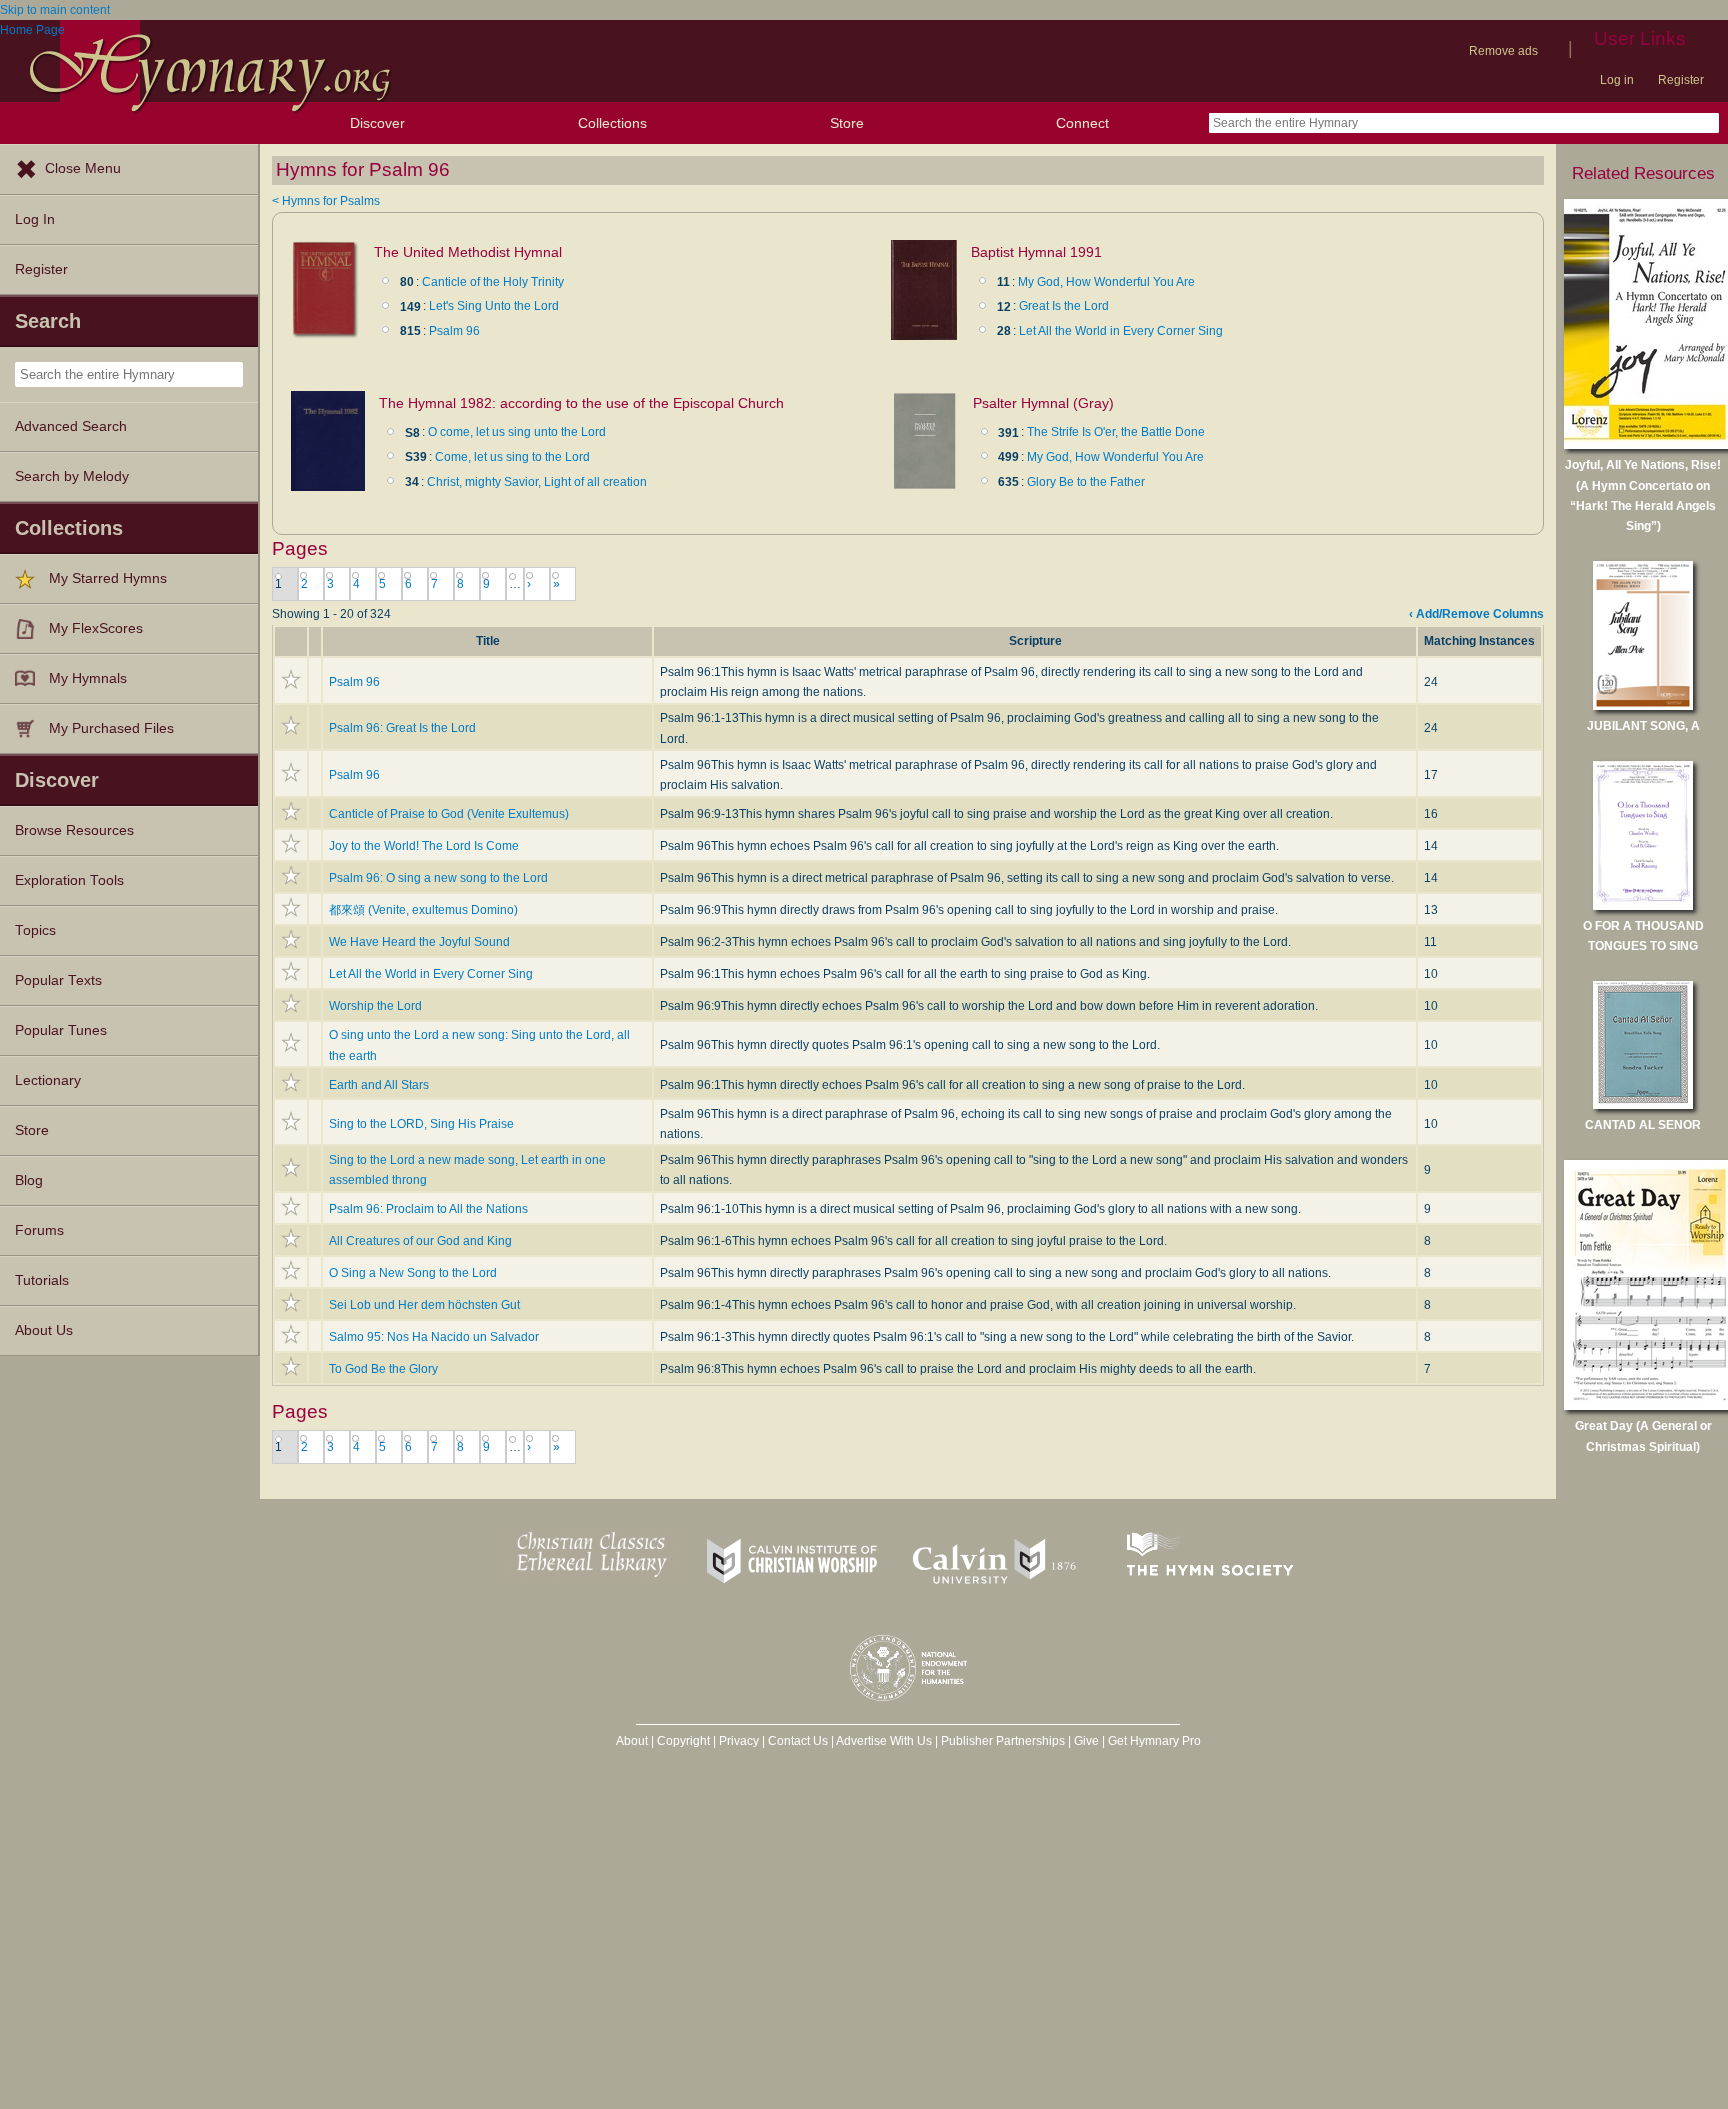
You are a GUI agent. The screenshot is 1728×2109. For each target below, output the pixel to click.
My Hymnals (88, 678)
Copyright (683, 1741)
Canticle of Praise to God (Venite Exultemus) (449, 814)
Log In (35, 219)
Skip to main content (55, 10)
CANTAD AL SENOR (1643, 1125)
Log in (1617, 80)
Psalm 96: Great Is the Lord (402, 728)
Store (847, 123)
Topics (35, 930)
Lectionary (48, 1080)
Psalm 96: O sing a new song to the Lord (438, 878)
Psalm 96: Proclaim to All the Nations (428, 1209)
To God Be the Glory (383, 1369)
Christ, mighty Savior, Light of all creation (537, 482)
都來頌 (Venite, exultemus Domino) (423, 910)
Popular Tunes (61, 1030)
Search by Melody (72, 476)
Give (1086, 1741)
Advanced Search (71, 426)
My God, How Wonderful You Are (1106, 282)
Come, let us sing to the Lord (512, 457)
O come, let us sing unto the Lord (517, 432)
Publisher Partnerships (1003, 1741)
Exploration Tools (69, 880)
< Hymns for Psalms (326, 201)
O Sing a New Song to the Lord (413, 1273)
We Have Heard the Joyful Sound (419, 942)
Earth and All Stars (379, 1085)
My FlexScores (96, 628)
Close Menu (83, 168)
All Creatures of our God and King (420, 1241)
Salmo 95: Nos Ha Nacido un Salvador (434, 1337)
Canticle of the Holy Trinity (493, 282)
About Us (44, 1330)
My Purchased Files (111, 728)
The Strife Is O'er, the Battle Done (1116, 432)
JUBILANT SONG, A (1643, 726)
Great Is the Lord (1064, 306)
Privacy (739, 1741)
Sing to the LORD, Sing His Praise (421, 1124)
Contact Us (798, 1741)
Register (1681, 80)
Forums (39, 1230)
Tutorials (42, 1280)
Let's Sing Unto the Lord (494, 306)
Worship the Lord (375, 1006)
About (632, 1741)
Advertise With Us (884, 1741)
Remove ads (1503, 51)
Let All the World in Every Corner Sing (1121, 331)
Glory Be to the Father (1086, 482)
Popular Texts (58, 980)
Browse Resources (74, 830)
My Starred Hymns (108, 578)
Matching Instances (1479, 641)
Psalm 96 (454, 331)
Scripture (1035, 641)
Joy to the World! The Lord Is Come (424, 846)
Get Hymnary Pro (1154, 1741)
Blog (29, 1180)
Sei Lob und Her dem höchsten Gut (424, 1305)
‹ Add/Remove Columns (1476, 614)
